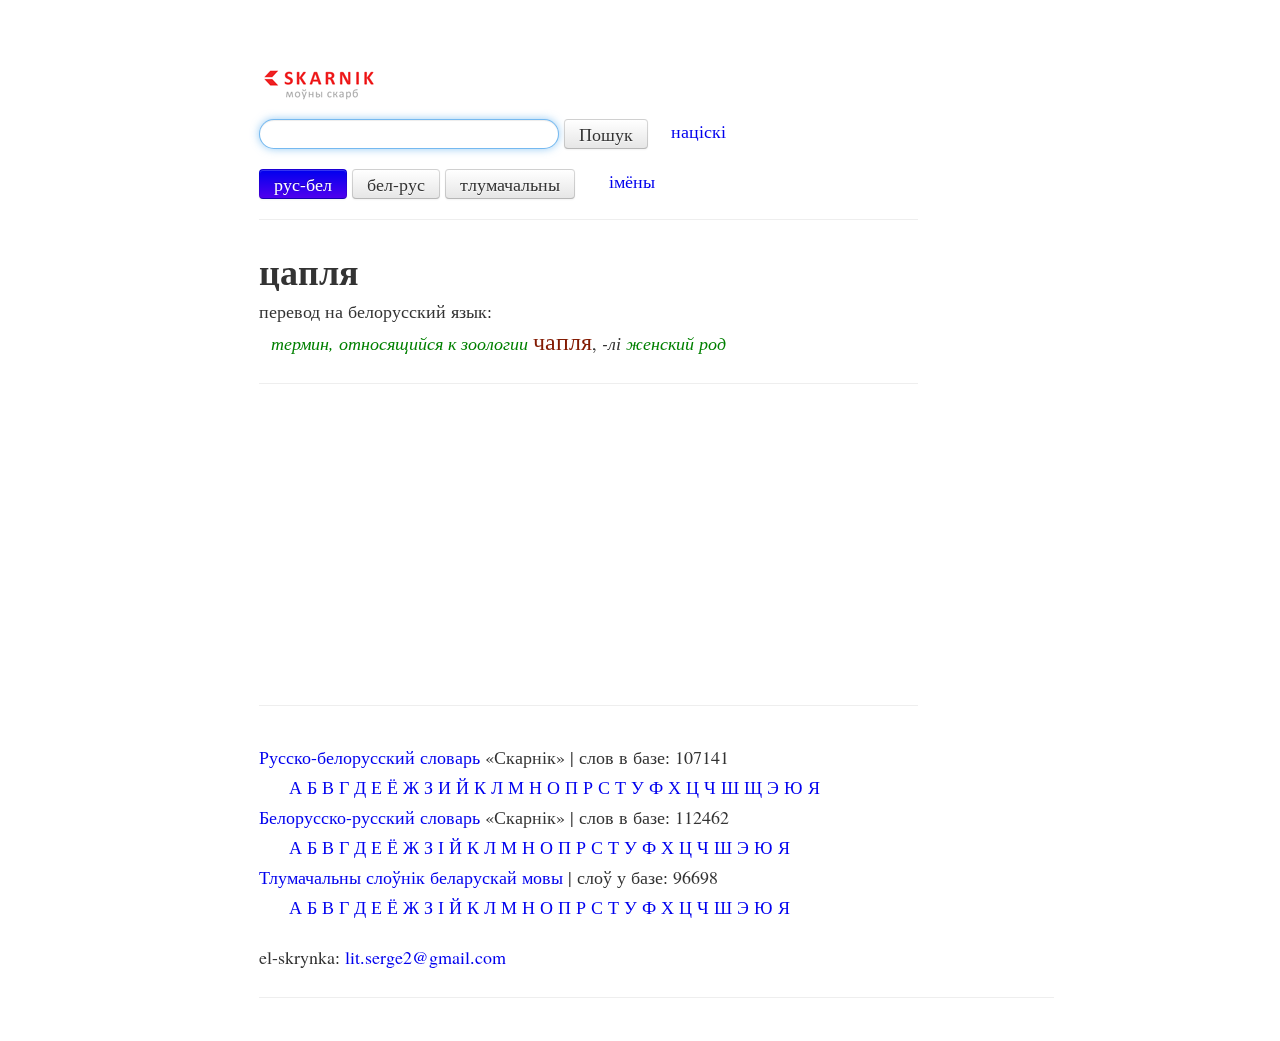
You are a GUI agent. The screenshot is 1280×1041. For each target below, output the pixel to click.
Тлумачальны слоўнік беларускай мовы (411, 877)
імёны (632, 181)
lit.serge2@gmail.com (425, 957)
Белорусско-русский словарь (369, 817)
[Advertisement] (588, 545)
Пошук (606, 134)
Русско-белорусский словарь (369, 757)
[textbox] (409, 134)
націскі (698, 131)
